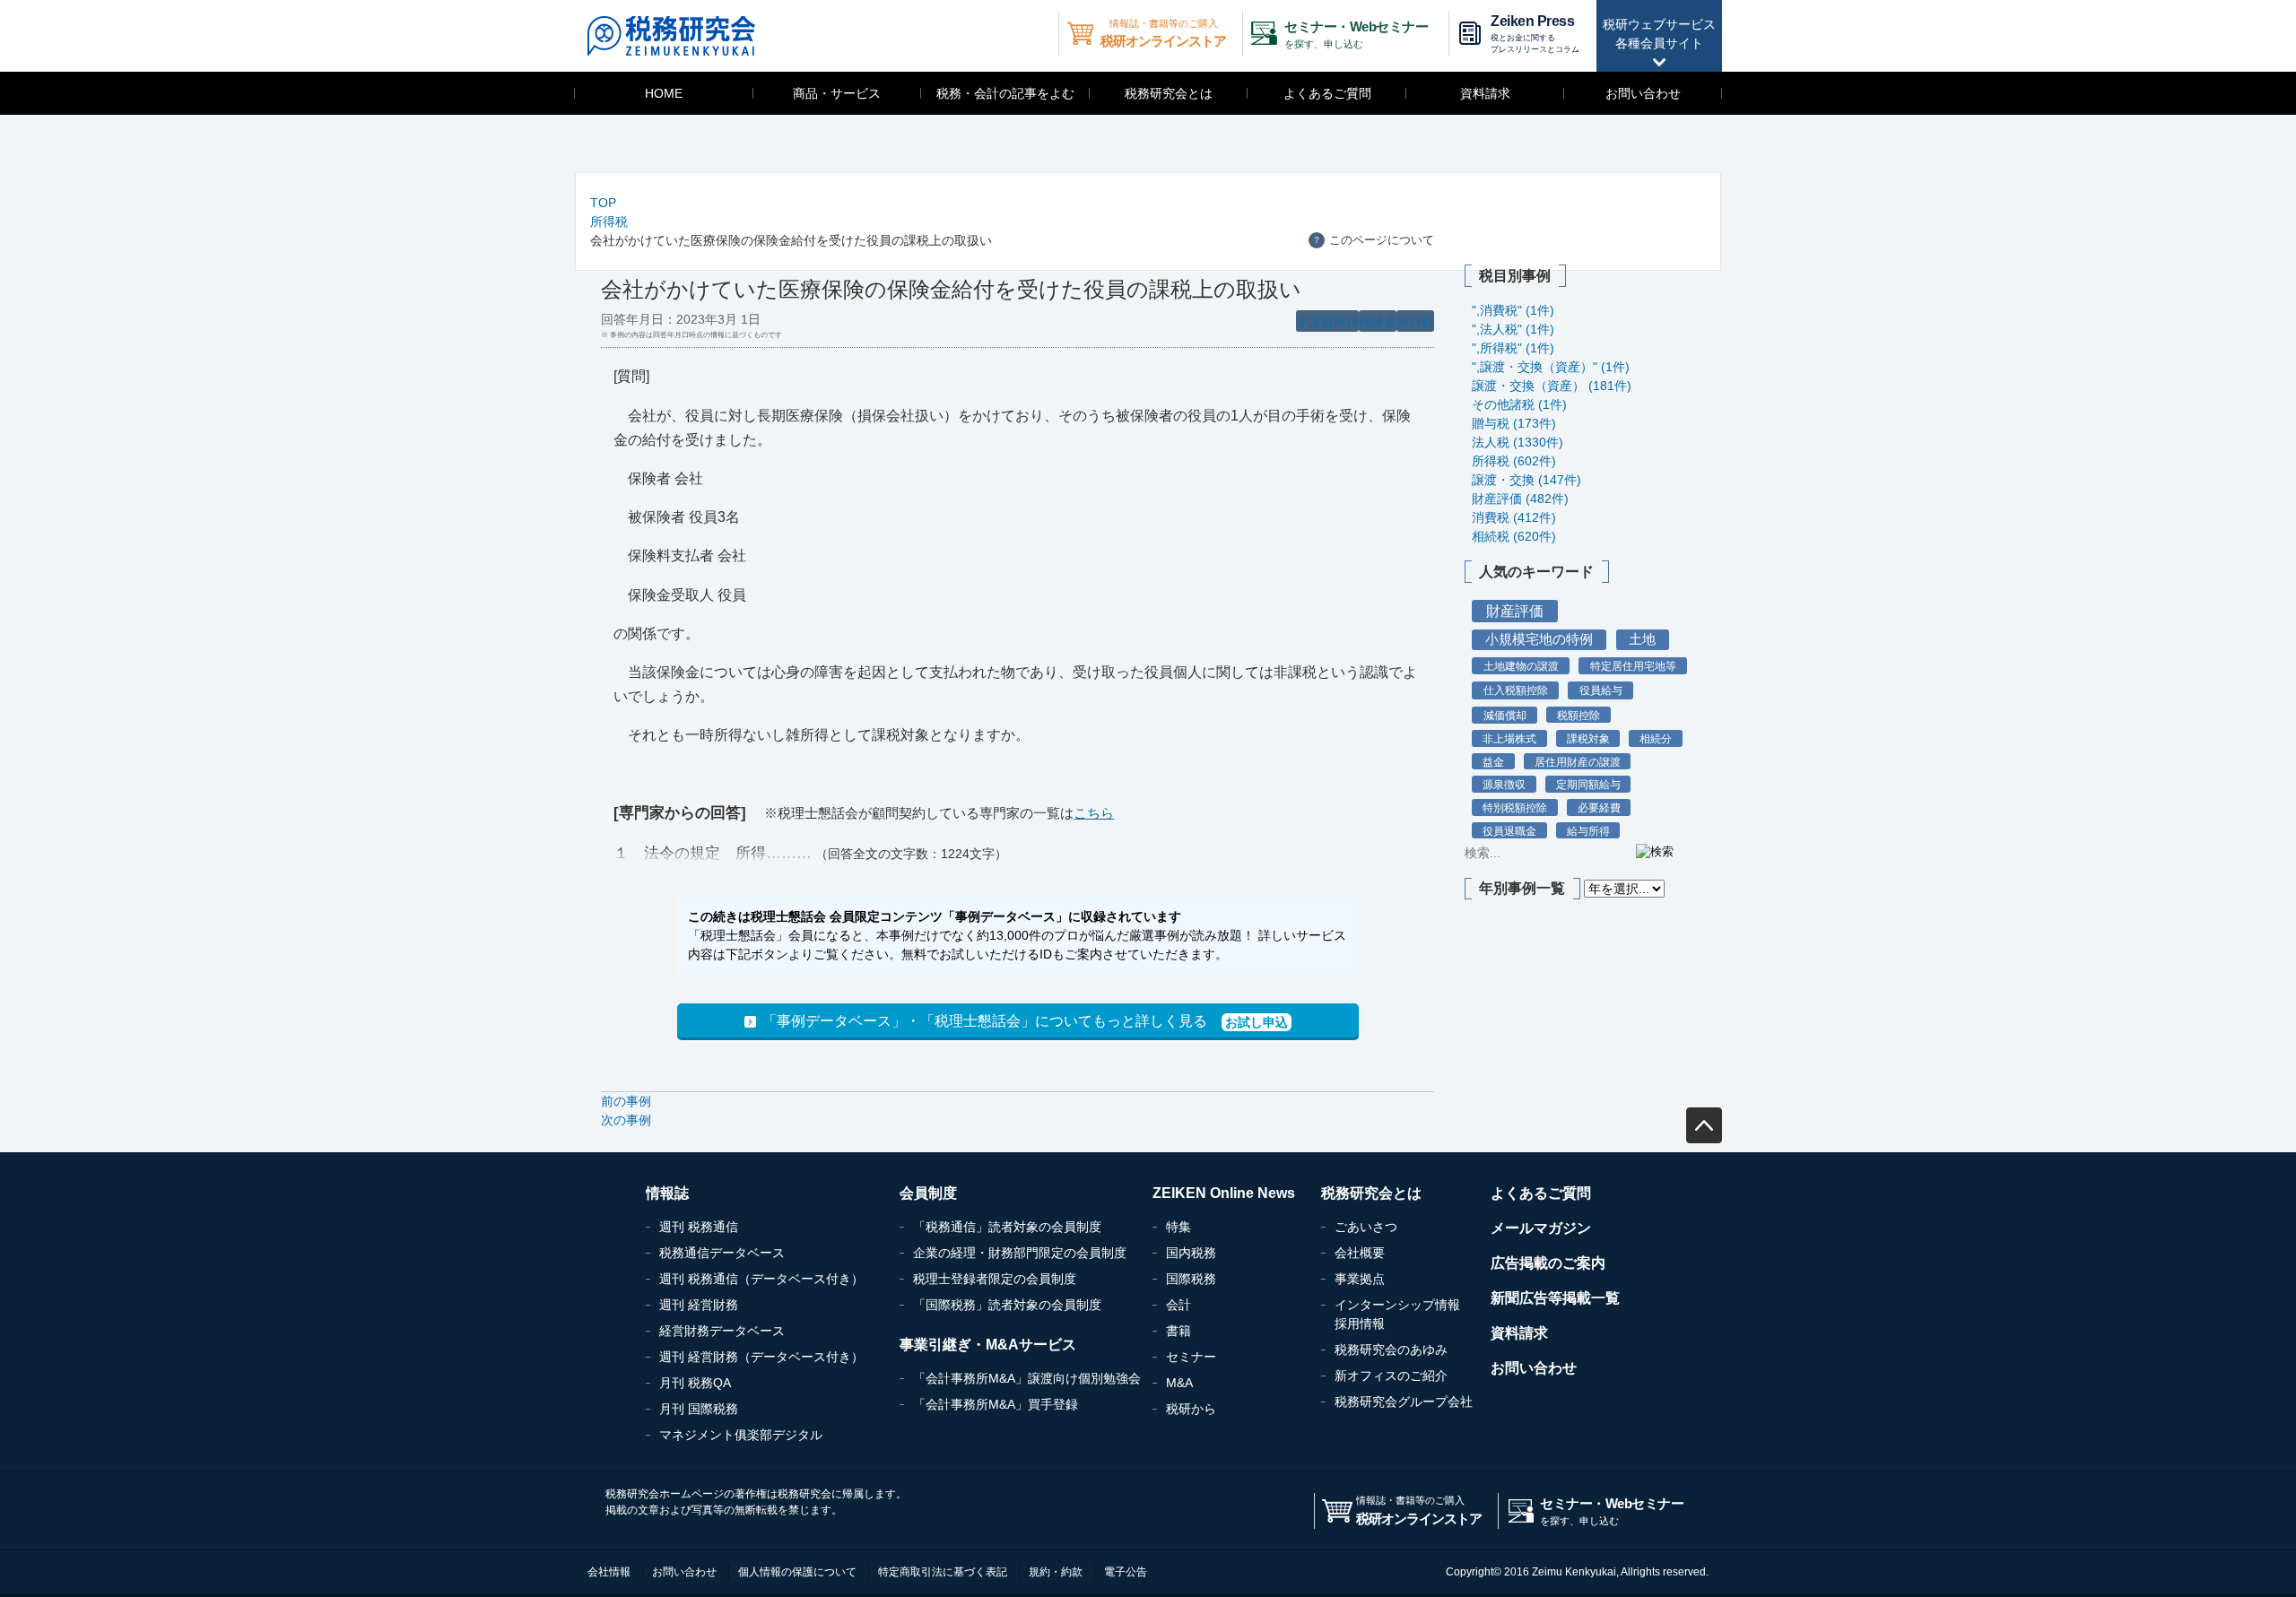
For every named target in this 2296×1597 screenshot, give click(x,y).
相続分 (1656, 738)
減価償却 (1505, 716)
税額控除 (1578, 715)
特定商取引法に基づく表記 (943, 1572)
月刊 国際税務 (699, 1409)
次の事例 (626, 1120)
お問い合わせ (1643, 93)
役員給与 (1601, 690)
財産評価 (1515, 611)
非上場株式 (1509, 738)
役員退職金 (1509, 831)
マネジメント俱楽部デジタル (741, 1435)
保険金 (1378, 322)
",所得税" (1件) (1513, 348)
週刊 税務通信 (699, 1227)
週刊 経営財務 (699, 1305)
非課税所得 (1327, 322)
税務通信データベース (722, 1253)
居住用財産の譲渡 (1578, 762)
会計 (1178, 1305)
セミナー (1191, 1357)
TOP (603, 203)
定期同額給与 (1588, 784)
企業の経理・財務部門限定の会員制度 (1020, 1253)
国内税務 (1191, 1253)
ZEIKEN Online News (1224, 1193)
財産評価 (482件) (1520, 499)
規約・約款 (1056, 1572)
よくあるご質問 (1327, 93)
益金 (1493, 762)
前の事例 (626, 1101)
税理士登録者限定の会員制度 (995, 1279)
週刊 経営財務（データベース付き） (761, 1357)
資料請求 (1485, 93)
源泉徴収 (1504, 784)
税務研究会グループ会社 (1404, 1402)
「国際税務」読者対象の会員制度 (1007, 1305)
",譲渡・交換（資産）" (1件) (1551, 367)
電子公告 (1126, 1572)
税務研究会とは (1169, 93)
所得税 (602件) (1514, 461)
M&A (1179, 1383)
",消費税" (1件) (1513, 310)
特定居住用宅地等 (1633, 666)
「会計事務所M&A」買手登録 (996, 1404)
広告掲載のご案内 (1548, 1263)
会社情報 (609, 1572)
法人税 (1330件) (1518, 442)
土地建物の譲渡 (1521, 666)
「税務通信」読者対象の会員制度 (1007, 1227)
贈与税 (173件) (1514, 423)
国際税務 (1191, 1279)
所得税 (609, 221)
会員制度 (928, 1193)
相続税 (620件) (1514, 536)
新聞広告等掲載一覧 (1555, 1298)
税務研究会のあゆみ (1391, 1350)
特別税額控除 (1515, 807)
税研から (1191, 1409)
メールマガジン (1541, 1228)
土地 (1642, 639)
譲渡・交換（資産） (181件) (1552, 386)
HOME (664, 93)
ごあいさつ (1366, 1227)
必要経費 (1599, 807)
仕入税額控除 (1516, 690)
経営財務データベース (722, 1331)
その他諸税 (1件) (1519, 404)
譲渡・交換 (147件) (1526, 480)
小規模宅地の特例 (1539, 639)
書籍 (1178, 1331)
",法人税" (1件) (1513, 329)
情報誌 (667, 1193)
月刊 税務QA (695, 1383)
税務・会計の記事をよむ (1005, 93)
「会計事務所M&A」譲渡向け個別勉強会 (1027, 1378)
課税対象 (1588, 738)
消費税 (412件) (1514, 517)
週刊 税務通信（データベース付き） (761, 1279)
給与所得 (1588, 831)
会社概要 (1360, 1253)
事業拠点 (1360, 1279)
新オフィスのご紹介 (1391, 1376)
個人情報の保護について (797, 1572)
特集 (1178, 1227)
